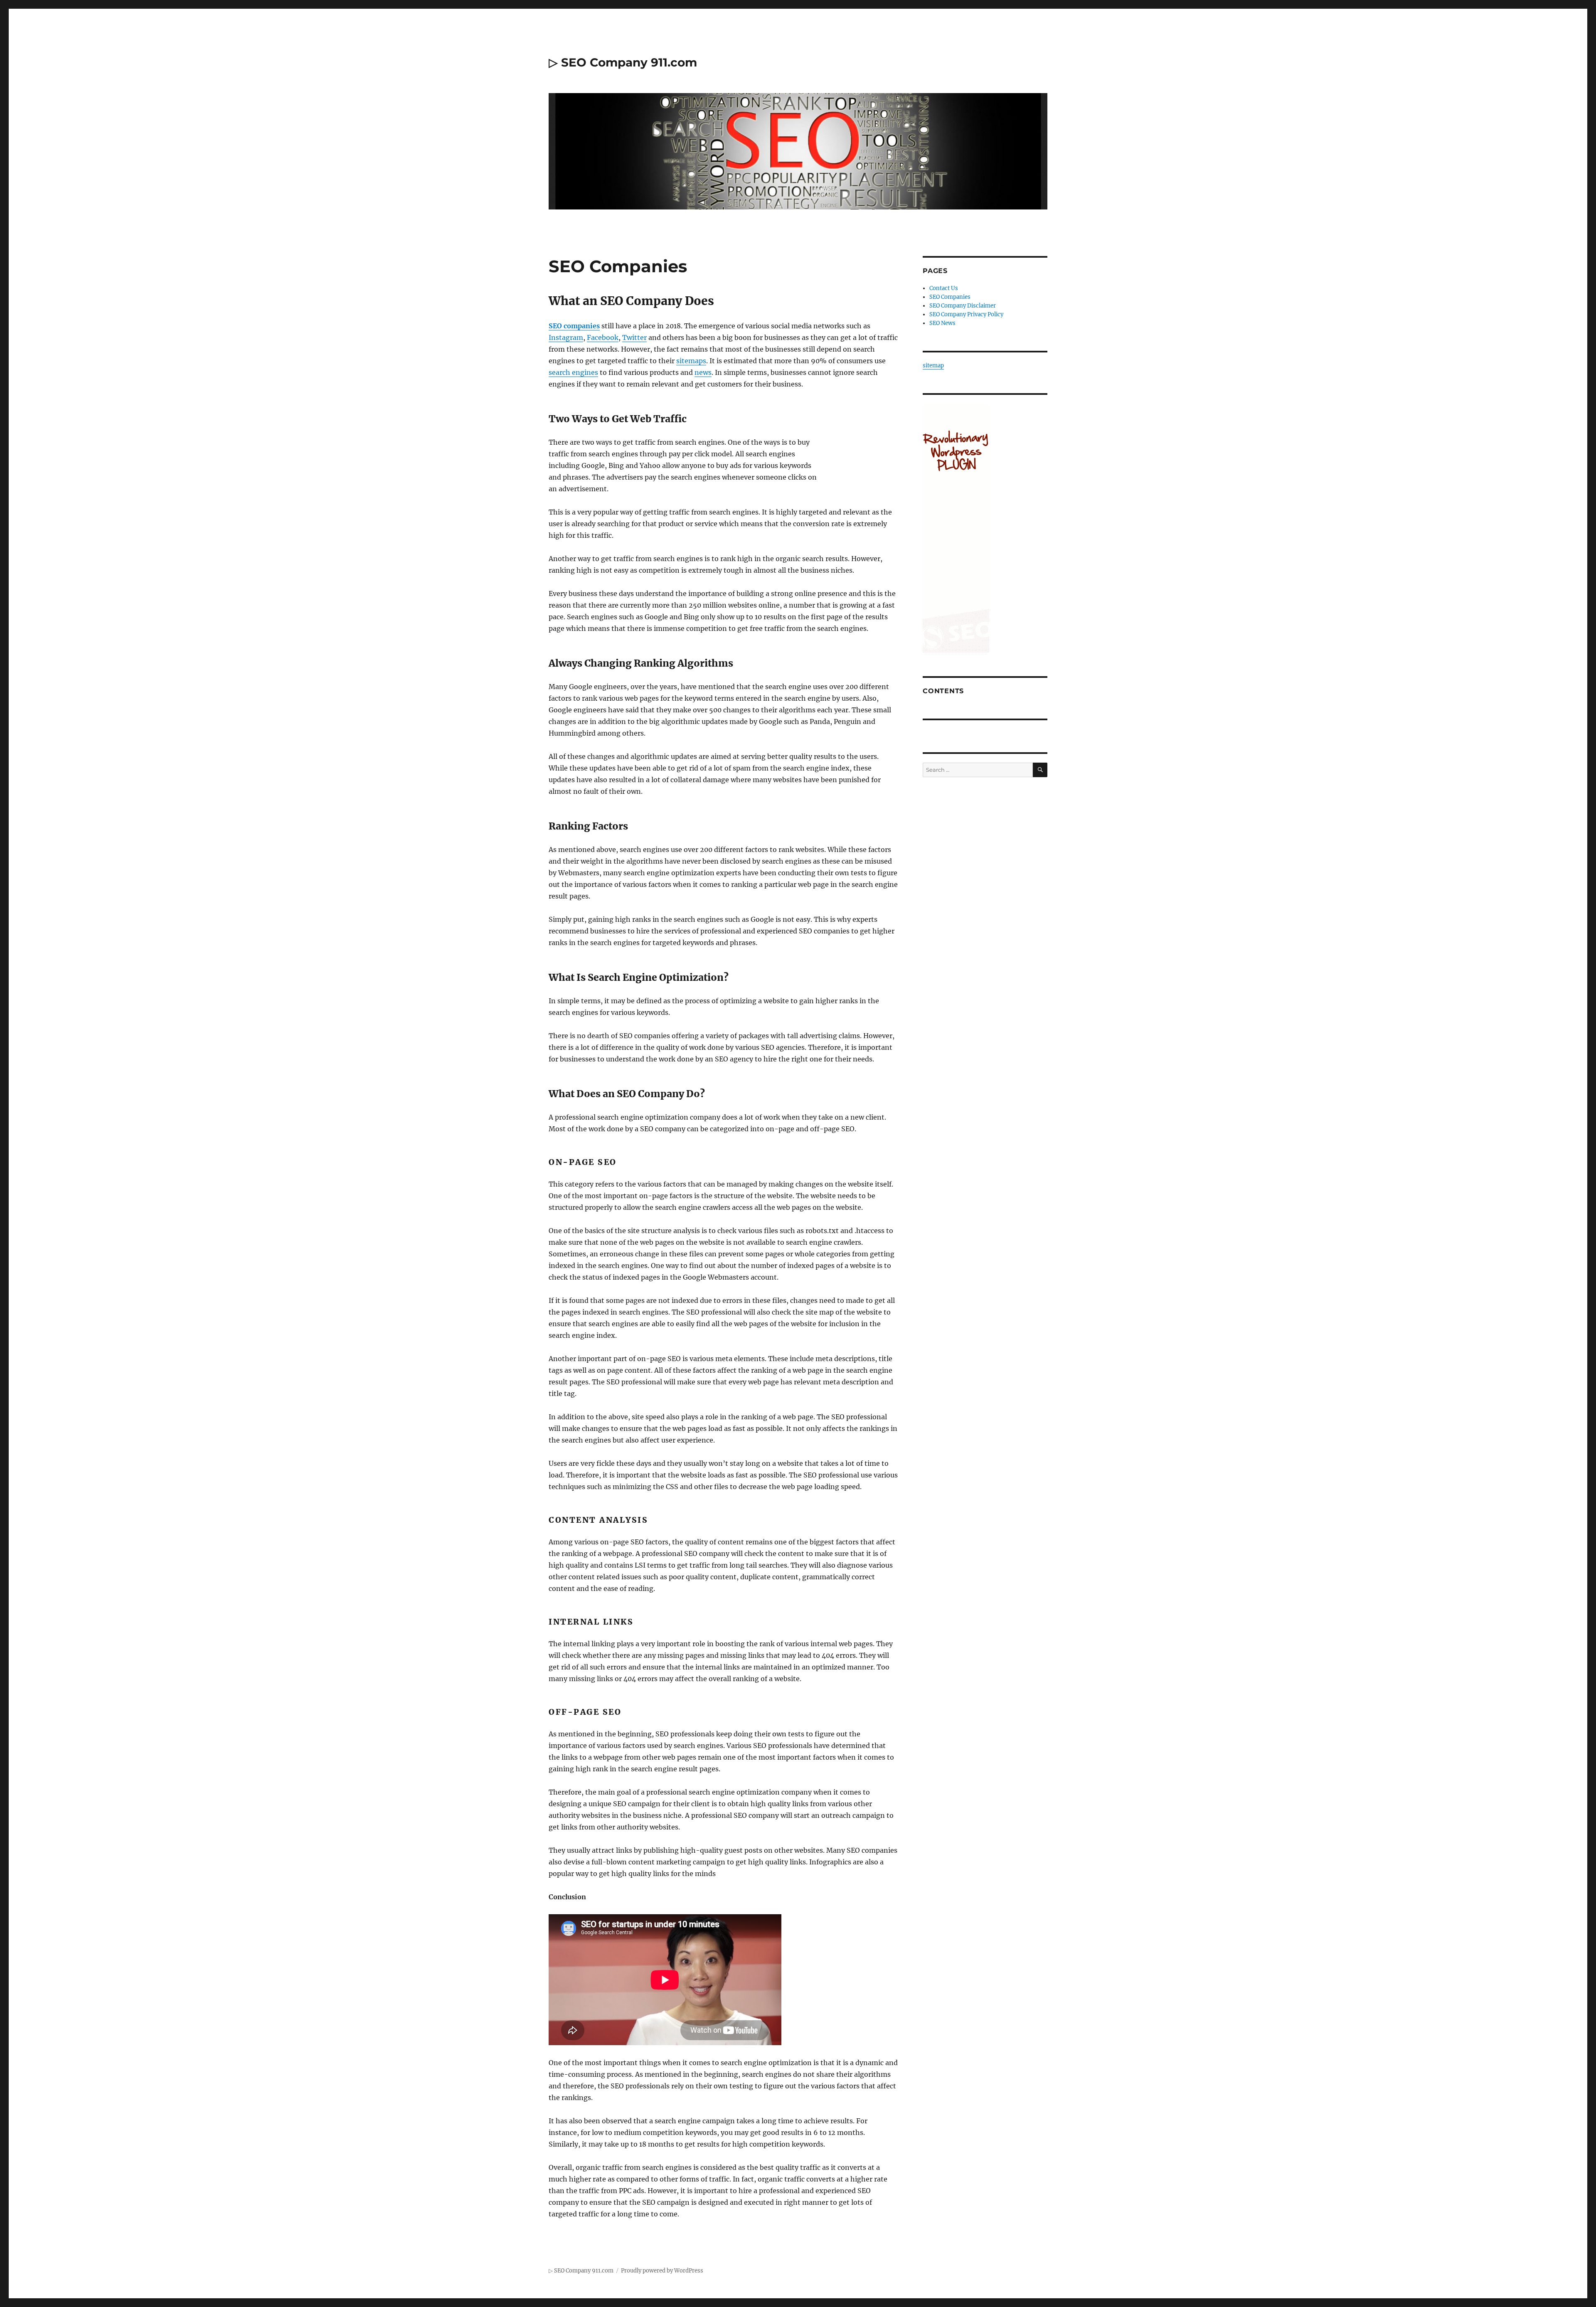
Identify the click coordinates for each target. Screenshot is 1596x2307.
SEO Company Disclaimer (963, 306)
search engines (573, 372)
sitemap (933, 366)
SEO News (942, 323)
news (703, 372)
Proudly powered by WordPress (662, 2271)
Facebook (603, 337)
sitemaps (691, 361)
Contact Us (944, 288)
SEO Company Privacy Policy (966, 314)
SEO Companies (950, 297)
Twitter (634, 337)
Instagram (566, 337)
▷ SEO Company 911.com (623, 62)
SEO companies (574, 326)
